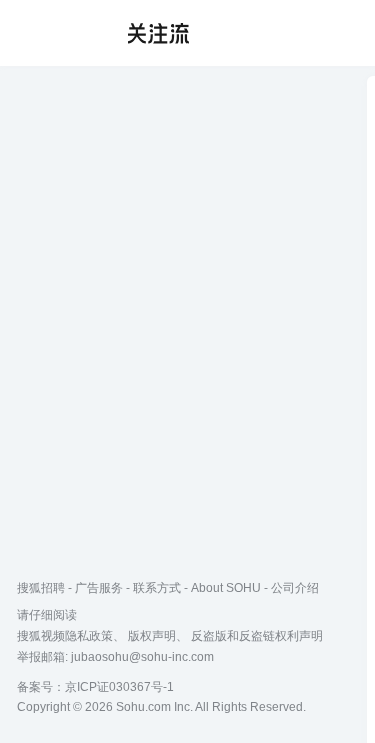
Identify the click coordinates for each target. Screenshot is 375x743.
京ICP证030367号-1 (119, 687)
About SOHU (226, 588)
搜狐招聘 (41, 588)
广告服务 (99, 588)
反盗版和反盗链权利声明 (257, 636)
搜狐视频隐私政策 (65, 636)
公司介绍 (295, 588)
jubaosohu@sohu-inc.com (142, 657)
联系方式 (157, 588)
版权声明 (152, 636)
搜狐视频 (56, 33)
